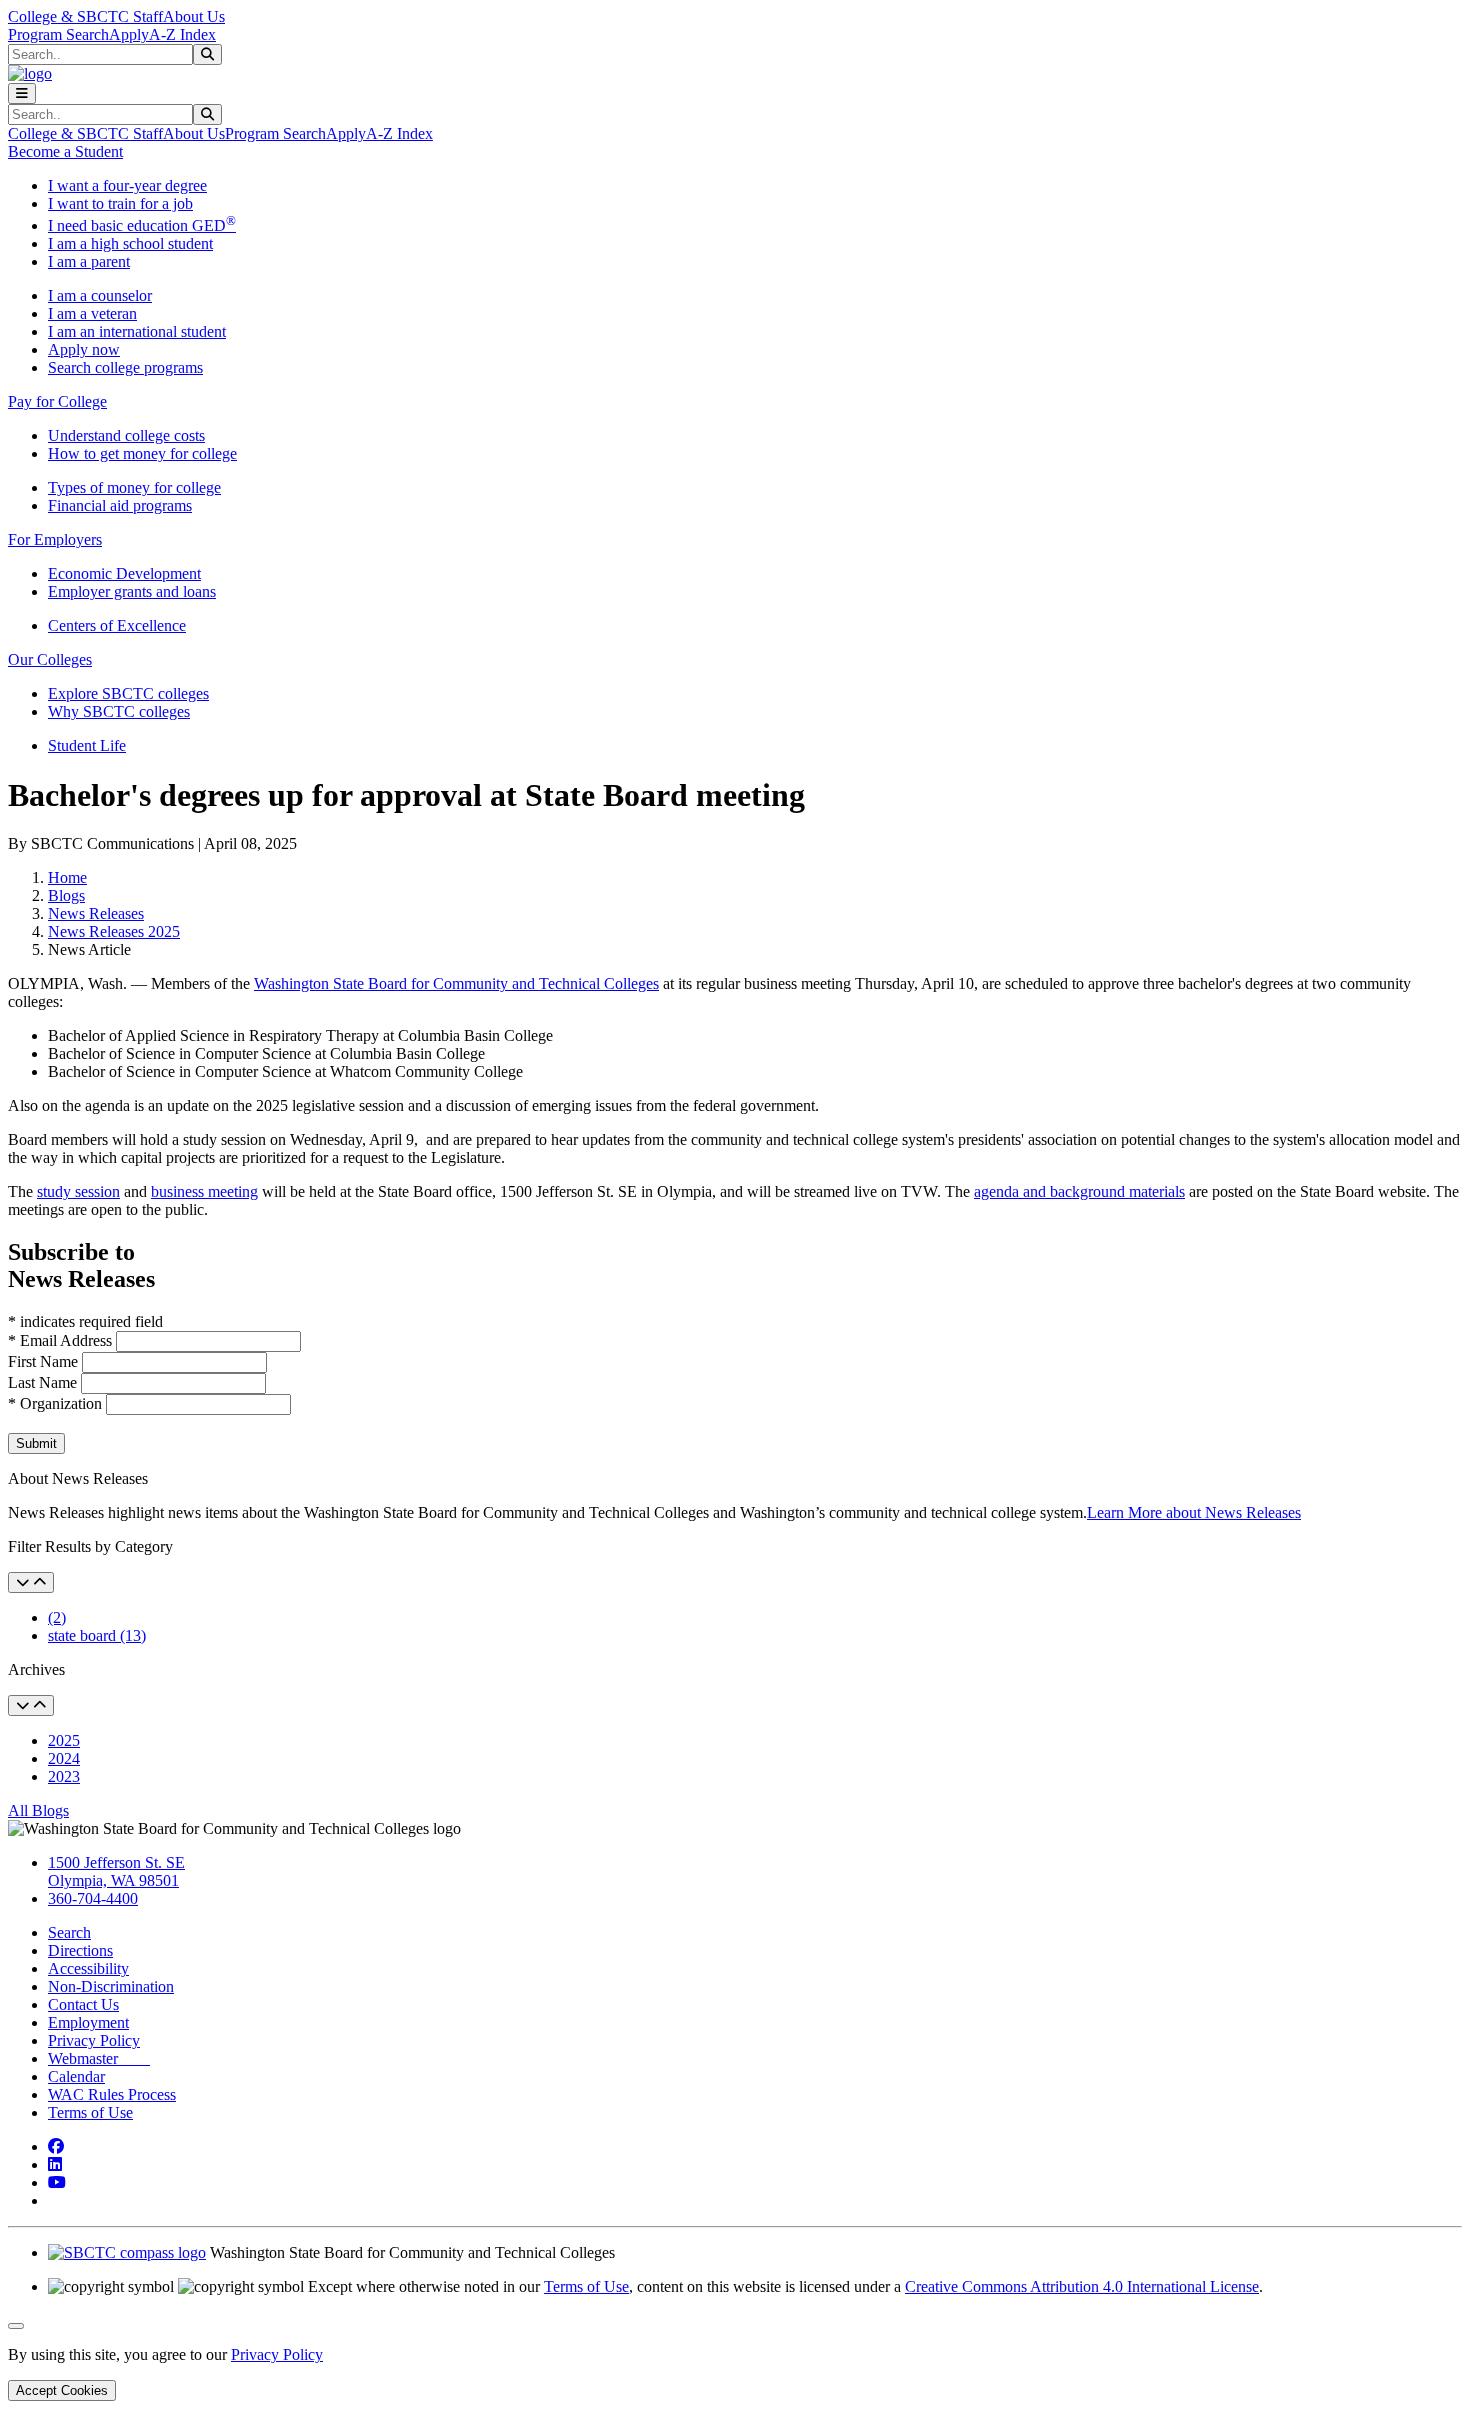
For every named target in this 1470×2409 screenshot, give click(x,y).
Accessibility (88, 1968)
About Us (194, 16)
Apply (129, 34)
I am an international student (137, 331)
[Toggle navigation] (22, 93)
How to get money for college (142, 453)
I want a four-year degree (127, 185)
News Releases (96, 913)
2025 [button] (64, 1740)
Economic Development (124, 573)
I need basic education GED (142, 225)
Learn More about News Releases (1194, 1512)
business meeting (204, 1191)
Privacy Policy (94, 2040)
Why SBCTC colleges (119, 711)
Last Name (44, 1382)
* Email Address (62, 1340)
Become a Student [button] (65, 151)
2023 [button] (64, 1776)
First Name (45, 1361)
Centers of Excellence (117, 625)
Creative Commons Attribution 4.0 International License (1082, 2286)
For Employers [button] (55, 539)
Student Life (87, 745)
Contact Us (83, 2004)
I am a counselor (100, 295)
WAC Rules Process (112, 2094)
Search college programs (125, 367)
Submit (36, 1443)
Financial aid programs (120, 505)
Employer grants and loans (132, 591)
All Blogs (38, 1810)
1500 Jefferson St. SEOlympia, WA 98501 (116, 1871)
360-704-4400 (93, 1898)
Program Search (58, 34)
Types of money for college (134, 487)
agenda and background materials (1079, 1191)
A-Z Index (182, 34)
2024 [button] (64, 1758)
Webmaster (99, 2058)
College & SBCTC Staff (85, 16)
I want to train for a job (120, 203)
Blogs (66, 895)
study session (78, 1191)
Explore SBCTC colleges (128, 693)
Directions (80, 1950)
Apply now (84, 349)
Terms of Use (90, 2112)
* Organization (55, 1403)
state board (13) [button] (97, 1635)
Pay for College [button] (57, 401)
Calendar (76, 2076)
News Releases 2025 (114, 931)
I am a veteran (92, 313)
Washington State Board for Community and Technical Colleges (456, 983)
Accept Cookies (62, 2390)
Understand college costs (126, 435)
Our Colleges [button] (50, 659)
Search (69, 1932)
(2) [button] (57, 1617)
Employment (88, 2022)
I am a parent (89, 261)
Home (67, 877)
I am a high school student (130, 243)
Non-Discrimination (111, 1986)
